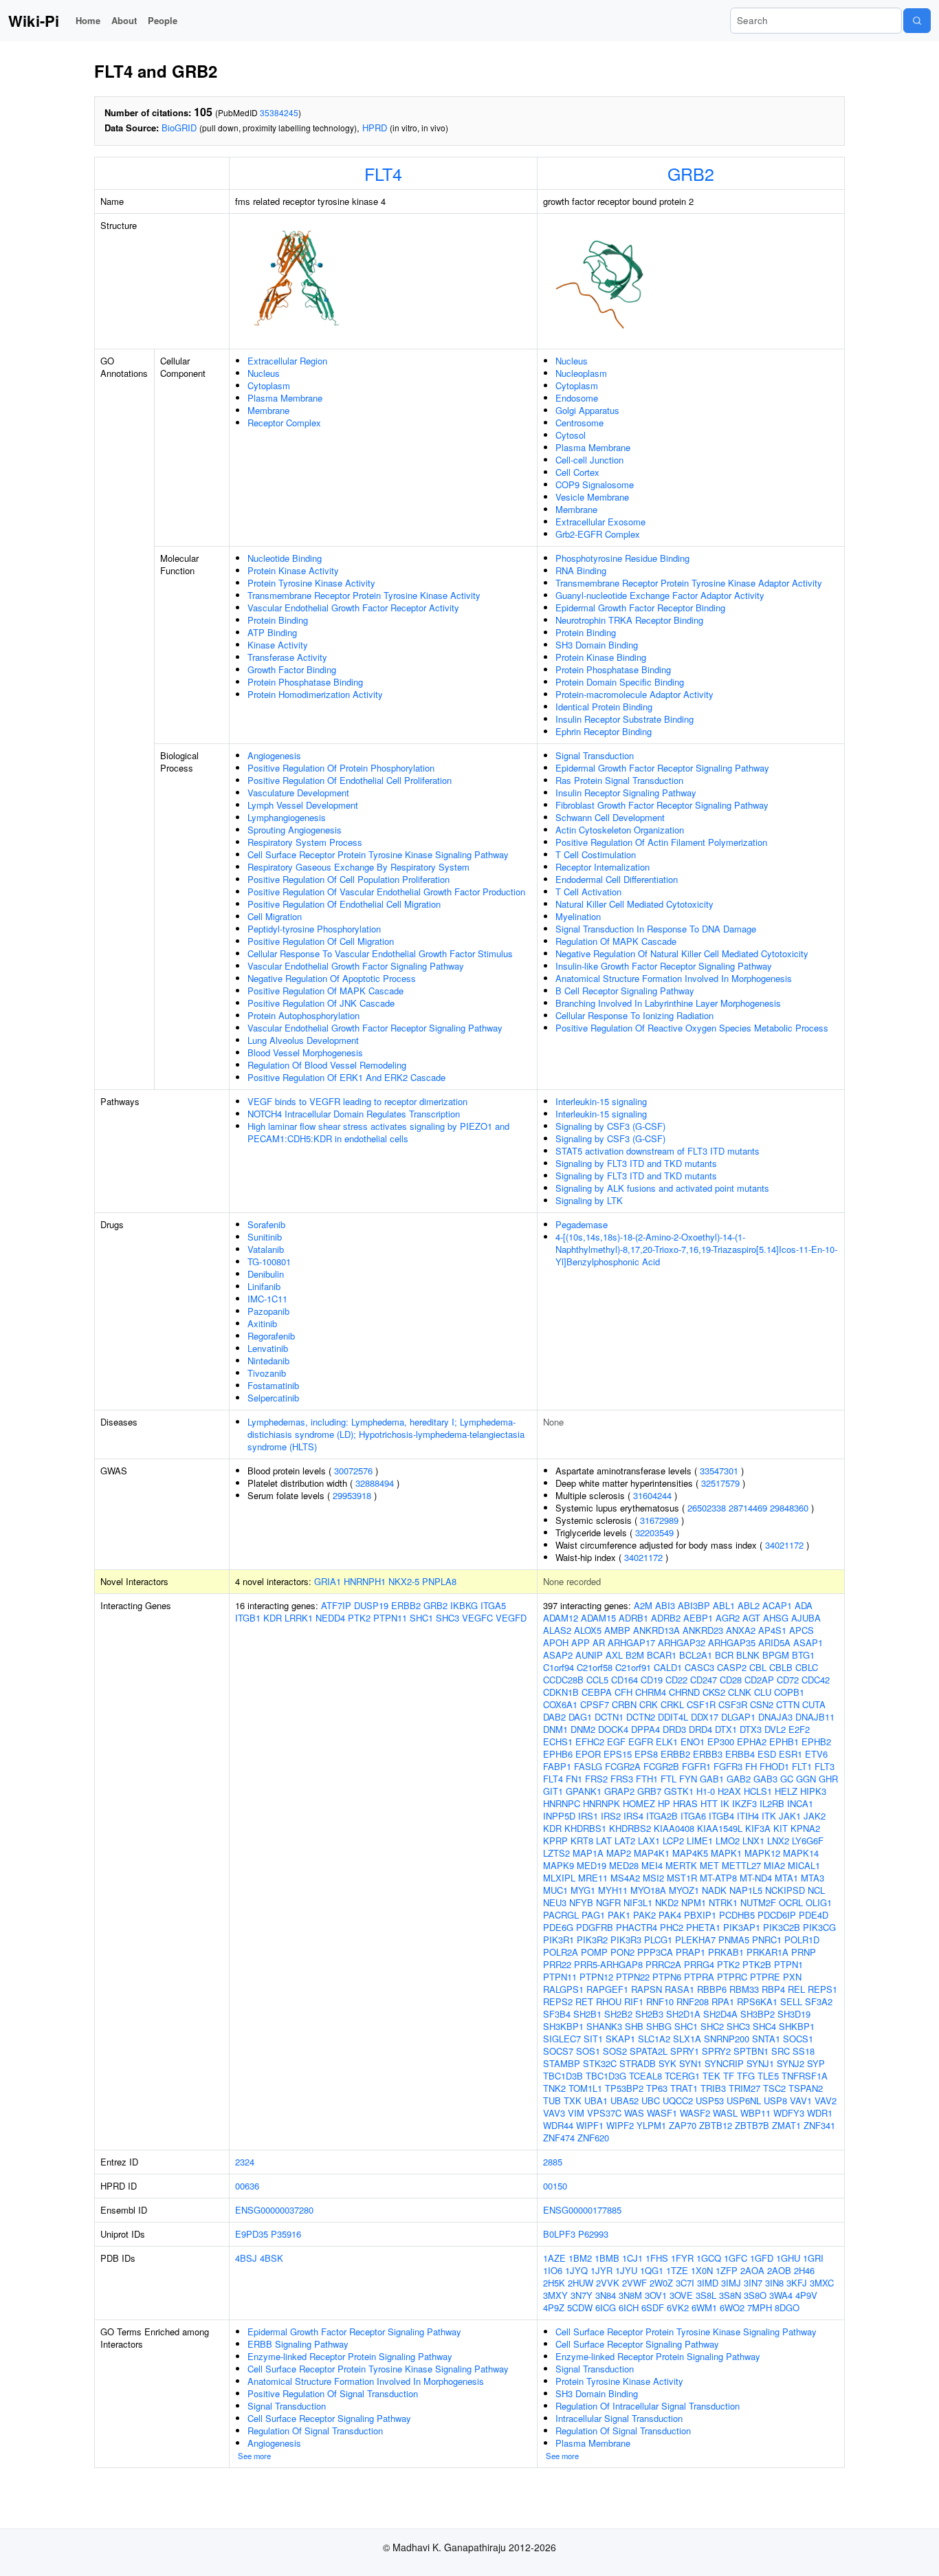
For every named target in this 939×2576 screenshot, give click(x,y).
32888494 (375, 1483)
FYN (688, 1779)
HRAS (685, 1803)
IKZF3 (744, 1803)
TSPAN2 (806, 2088)
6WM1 (704, 2307)
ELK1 (667, 1742)
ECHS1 (558, 1742)
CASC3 (699, 1667)
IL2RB (772, 1803)
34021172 (784, 1545)
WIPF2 (620, 2125)
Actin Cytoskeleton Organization (620, 830)
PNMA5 (734, 1940)
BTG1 (803, 1655)
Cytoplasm (269, 385)
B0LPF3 (559, 2234)
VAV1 (801, 2100)
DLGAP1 (738, 1717)
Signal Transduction (595, 755)
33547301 (719, 1471)
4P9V (806, 2295)
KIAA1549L (720, 1828)
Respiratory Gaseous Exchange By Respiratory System (358, 867)
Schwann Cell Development (610, 817)
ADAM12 (561, 1618)
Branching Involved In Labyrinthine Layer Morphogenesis (668, 1003)
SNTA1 (766, 2039)
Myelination (578, 916)
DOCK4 (613, 1729)
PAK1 (619, 1915)
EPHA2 (752, 1742)
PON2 (622, 1952)
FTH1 (647, 1779)
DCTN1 (609, 1717)
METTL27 (741, 1865)
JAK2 (815, 1816)
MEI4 (652, 1865)
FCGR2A (623, 1766)
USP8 (775, 2100)
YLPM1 (651, 2125)
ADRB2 (666, 1618)
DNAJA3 (775, 1717)
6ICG (606, 2307)
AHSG (776, 1618)
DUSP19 (371, 1605)
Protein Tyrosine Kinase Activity (311, 583)
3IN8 (774, 2283)
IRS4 (633, 1816)
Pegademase (582, 1224)
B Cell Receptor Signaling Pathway (625, 991)
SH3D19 (794, 2014)
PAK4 (670, 1915)
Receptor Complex (284, 423)
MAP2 (619, 1853)
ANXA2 (741, 1630)
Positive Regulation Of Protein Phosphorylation (341, 768)
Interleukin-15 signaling (601, 1101)
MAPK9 (559, 1865)
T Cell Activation (588, 892)
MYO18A (648, 1890)
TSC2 (774, 2088)
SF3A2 (819, 2001)
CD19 (652, 1680)
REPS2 (558, 2001)
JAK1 (790, 1816)
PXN (792, 1977)
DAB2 (554, 1717)
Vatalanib (266, 1249)
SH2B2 (618, 2014)
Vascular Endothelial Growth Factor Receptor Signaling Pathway (375, 1028)
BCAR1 (662, 1655)
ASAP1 (808, 1642)
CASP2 (732, 1667)
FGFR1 (696, 1766)
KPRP (555, 1841)
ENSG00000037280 (274, 2210)
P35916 (286, 2234)
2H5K (554, 2283)
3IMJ (731, 2283)
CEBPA (597, 1692)
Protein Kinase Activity (293, 570)
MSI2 (653, 1878)
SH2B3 (649, 2014)
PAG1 (593, 1915)
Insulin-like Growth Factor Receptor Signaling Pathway (664, 966)
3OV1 (656, 2295)
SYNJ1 (760, 2063)
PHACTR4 (637, 1927)
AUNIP (589, 1655)
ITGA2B (662, 1816)
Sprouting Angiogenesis (295, 830)
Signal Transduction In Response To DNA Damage (656, 929)
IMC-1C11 (267, 1299)
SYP (816, 2063)
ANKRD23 (703, 1630)
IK (725, 1803)
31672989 (659, 1520)
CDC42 (816, 1680)
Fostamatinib (273, 1385)
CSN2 (762, 1704)
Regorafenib (271, 1336)
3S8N (730, 2295)
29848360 (789, 1508)
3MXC (822, 2283)
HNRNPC (562, 1803)
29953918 (352, 1495)
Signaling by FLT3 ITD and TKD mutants (636, 1163)
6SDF (653, 2307)
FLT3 (825, 1766)
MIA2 (774, 1865)
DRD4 (700, 1729)
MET (709, 1865)
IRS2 (611, 1816)
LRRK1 (299, 1618)
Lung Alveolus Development (303, 1040)
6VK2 (678, 2307)
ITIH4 (748, 1816)
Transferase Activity (287, 657)
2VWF (634, 2283)
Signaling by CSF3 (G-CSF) (610, 1126)
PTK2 (359, 1618)
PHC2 (672, 1927)
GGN (806, 1779)
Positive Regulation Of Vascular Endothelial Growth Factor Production (386, 892)
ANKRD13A (656, 1630)
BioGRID (179, 128)
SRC (781, 2051)
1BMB (607, 2258)
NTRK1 (723, 1902)
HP (664, 1803)
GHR (828, 1779)
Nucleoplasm (581, 373)
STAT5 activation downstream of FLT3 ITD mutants (658, 1151)
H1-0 (706, 1791)
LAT (604, 1841)
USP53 (710, 2100)
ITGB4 (721, 1816)
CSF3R (733, 1704)
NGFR (608, 1902)
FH (751, 1766)
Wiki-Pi (34, 21)
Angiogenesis (274, 755)
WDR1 (820, 2113)
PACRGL (561, 1915)
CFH (623, 1692)
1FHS (657, 2258)
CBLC (807, 1667)
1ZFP (727, 2270)
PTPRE (765, 1977)
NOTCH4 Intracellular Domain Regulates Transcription (354, 1114)
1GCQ (709, 2258)
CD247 (704, 1680)
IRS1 (588, 1816)
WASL (725, 2113)
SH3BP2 (758, 2014)
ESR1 (791, 1754)
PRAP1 (691, 1952)
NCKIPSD (785, 1890)
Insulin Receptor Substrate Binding (625, 719)
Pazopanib (268, 1311)
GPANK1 (584, 1791)
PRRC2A (663, 1964)
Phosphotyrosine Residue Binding (622, 558)
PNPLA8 (439, 1581)
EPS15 (618, 1754)
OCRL (791, 1902)
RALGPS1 (563, 1989)
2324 (245, 2162)
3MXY (555, 2295)
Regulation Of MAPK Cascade (616, 941)
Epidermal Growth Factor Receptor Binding (640, 608)
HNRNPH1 (365, 1581)
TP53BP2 (624, 2088)
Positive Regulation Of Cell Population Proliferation (349, 879)
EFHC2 (590, 1742)
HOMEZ (639, 1803)
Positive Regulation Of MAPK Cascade (325, 991)
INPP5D (559, 1816)
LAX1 (649, 1841)
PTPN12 (596, 1977)
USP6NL (744, 2100)
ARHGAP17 (631, 1642)
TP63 (657, 2088)
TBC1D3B (563, 2076)
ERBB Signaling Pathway (298, 2344)
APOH (556, 1642)
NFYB (581, 1902)
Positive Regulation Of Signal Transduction (333, 2393)
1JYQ (576, 2270)
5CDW (580, 2307)
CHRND (684, 1692)
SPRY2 (716, 2051)
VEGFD (511, 1618)
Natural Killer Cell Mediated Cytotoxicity (634, 904)
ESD (767, 1754)
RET (584, 2001)
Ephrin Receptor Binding (604, 731)
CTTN (788, 1704)
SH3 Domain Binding (597, 645)
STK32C (600, 2063)
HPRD (375, 128)
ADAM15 (598, 1618)
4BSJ (246, 2258)
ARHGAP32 (682, 1642)
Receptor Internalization (603, 867)
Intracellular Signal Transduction (619, 2418)
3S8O (755, 2295)
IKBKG (464, 1605)
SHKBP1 (797, 2026)
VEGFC (477, 1618)
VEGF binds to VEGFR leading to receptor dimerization (357, 1101)
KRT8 (582, 1841)
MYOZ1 (684, 1890)
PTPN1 (788, 1964)
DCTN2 (641, 1717)
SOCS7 (558, 2051)
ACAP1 (777, 1605)
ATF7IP (336, 1605)
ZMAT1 (786, 2125)
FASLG (588, 1766)
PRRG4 (699, 1964)
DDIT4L (673, 1717)
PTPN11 (390, 1618)
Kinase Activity (278, 645)
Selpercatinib (273, 1398)
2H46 (804, 2270)
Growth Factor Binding (292, 669)
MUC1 (555, 1890)
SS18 (804, 2051)
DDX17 (705, 1717)
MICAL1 (804, 1865)
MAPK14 (801, 1853)
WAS (634, 2113)
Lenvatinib (268, 1348)
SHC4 (764, 2026)
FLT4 (383, 173)
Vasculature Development (298, 793)
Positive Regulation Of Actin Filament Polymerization (661, 842)
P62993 (593, 2234)
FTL (669, 1779)
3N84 (606, 2295)
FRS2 (596, 1779)
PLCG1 (658, 1940)
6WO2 (732, 2307)
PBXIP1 (700, 1915)
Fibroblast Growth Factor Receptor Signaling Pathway (662, 805)
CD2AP (759, 1680)
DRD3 (674, 1729)
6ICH (629, 2307)
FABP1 (557, 1766)
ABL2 (749, 1605)
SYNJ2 (791, 2063)
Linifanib (264, 1286)
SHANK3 (604, 2026)
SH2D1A (683, 2014)
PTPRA (699, 1977)
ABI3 (665, 1605)
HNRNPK (601, 1803)
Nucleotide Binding (285, 558)
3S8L (706, 2295)
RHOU (609, 2001)
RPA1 (723, 2001)
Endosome (577, 398)
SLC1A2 (654, 2039)
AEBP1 (698, 1618)
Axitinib (262, 1323)
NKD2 (667, 1902)
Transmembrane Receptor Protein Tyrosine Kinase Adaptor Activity (689, 583)
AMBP (617, 1630)
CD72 (788, 1680)
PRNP (804, 1952)
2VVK (608, 2283)
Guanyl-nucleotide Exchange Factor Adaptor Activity (660, 595)
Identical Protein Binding (604, 707)
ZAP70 (683, 2125)
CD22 (676, 1680)
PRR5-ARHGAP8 (608, 1964)
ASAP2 (558, 1655)
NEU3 (555, 1902)
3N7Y (582, 2295)
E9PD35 (252, 2234)
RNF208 (693, 2001)
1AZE (554, 2258)
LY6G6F (808, 1841)
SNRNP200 (727, 2039)
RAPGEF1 (607, 1989)
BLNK (748, 1655)
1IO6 (553, 2270)
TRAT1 (684, 2088)
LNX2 (778, 1841)
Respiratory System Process (305, 842)
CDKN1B (561, 1692)
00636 (247, 2186)
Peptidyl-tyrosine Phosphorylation (314, 929)
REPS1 (822, 1989)
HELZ (786, 1791)
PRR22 (557, 1964)
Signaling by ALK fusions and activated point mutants (662, 1188)
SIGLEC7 (562, 2039)
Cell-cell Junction (589, 460)
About (124, 20)
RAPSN (647, 1989)
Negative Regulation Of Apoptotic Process (332, 978)
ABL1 (724, 1605)
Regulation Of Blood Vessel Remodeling (327, 1065)
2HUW (581, 2283)
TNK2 (554, 2088)
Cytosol (571, 435)
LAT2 (625, 1841)
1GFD (762, 2258)
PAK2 (644, 1915)
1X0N (702, 2270)
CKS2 (714, 1692)
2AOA (752, 2270)
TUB (552, 2100)
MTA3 (813, 1878)
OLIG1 (819, 1902)
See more (254, 2456)
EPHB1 (784, 1742)
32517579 (720, 1483)
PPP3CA (655, 1952)
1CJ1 (632, 2258)
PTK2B (757, 1964)
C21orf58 (595, 1667)
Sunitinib (265, 1237)
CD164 (625, 1680)
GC (787, 1779)
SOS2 (615, 2051)
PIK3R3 (626, 1940)
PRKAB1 (726, 1952)
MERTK (681, 1865)
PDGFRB (595, 1927)
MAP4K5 (690, 1853)
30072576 (353, 1471)
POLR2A (561, 1952)
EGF (616, 1742)
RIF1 (634, 2001)
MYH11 (613, 1890)
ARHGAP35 (732, 1642)
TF (729, 2076)
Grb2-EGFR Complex (598, 534)
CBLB (781, 1667)
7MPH (760, 2307)
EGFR (641, 1742)
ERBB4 (740, 1754)
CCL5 (597, 1680)
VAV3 (554, 2113)
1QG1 (652, 2270)
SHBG (659, 2026)
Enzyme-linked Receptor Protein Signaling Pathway (350, 2356)
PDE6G (558, 1927)
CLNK (740, 1692)
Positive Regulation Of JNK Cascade (321, 1003)
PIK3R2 (592, 1940)
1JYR (601, 2270)
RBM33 (744, 1989)
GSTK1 (679, 1791)
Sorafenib (266, 1224)
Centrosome (579, 423)
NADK (714, 1890)
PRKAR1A (767, 1952)
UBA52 (625, 2100)
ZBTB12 (716, 2125)
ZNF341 (819, 2125)
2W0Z (661, 2283)
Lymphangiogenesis (287, 817)
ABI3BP (694, 1605)
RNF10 (660, 2001)
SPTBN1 (751, 2051)
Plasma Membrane (285, 398)
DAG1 (580, 1717)
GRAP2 (619, 1791)
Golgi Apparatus (587, 410)
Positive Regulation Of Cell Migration (321, 941)
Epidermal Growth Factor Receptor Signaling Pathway (662, 768)
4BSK (272, 2258)
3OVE (681, 2295)
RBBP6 (712, 1989)
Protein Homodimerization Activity (315, 694)
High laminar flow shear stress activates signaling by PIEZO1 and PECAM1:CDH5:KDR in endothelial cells (378, 1132)
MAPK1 (726, 1853)
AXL (614, 1655)
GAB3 (765, 1779)
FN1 (574, 1779)
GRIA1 (328, 1581)
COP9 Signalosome (595, 484)
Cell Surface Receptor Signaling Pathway (329, 2418)
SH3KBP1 (563, 2026)
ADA (804, 1605)
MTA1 (786, 1878)
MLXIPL (559, 1878)
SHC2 (712, 2026)
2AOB (779, 2270)
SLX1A (687, 2039)
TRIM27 (744, 2088)
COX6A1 (560, 1704)
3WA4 (781, 2295)
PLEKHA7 (695, 1940)
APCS (802, 1630)
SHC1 (421, 1618)
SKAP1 (620, 2039)
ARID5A (774, 1642)
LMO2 (728, 1841)
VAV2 (826, 2100)
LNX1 (753, 1841)
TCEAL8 (645, 2076)
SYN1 (691, 2063)
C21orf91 (633, 1667)
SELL (791, 2001)
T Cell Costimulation (596, 854)
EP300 (721, 1742)
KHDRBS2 (630, 1828)
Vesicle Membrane (592, 497)
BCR (724, 1655)
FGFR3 (728, 1766)
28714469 (748, 1508)
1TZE (677, 2270)
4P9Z (554, 2307)
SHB (634, 2026)
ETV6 (816, 1754)
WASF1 (662, 2113)
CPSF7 (595, 1704)
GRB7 (649, 1791)
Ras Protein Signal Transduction (619, 780)
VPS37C (604, 2113)
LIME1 (700, 1841)
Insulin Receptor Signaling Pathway (626, 793)
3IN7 (753, 2283)
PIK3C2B (782, 1927)
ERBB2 (406, 1605)
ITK (769, 1816)
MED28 (624, 1865)
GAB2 (739, 1779)
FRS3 (622, 1779)
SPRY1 (685, 2051)
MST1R (682, 1878)
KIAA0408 (674, 1828)
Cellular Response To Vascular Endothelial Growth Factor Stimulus (380, 953)
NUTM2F (758, 1902)
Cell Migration (275, 916)
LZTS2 (556, 1853)
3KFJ (797, 2283)
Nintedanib (268, 1361)
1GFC (736, 2258)
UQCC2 (678, 2100)
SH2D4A (720, 2014)
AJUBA (806, 1618)
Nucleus (264, 373)
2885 (553, 2162)
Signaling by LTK (589, 1200)
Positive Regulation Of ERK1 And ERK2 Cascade (346, 1077)
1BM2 (580, 2258)
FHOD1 (774, 1766)
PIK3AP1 (742, 1927)
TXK (573, 2100)
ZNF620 (593, 2138)
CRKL (672, 1704)
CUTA (814, 1704)
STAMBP (562, 2063)
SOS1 (588, 2051)
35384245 (279, 112)
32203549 (654, 1532)
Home (88, 20)
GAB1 (712, 1779)
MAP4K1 (652, 1853)
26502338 (707, 1508)
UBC (651, 2100)
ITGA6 (693, 1816)
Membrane (268, 410)
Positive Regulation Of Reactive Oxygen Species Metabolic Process (692, 1028)
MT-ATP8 (718, 1878)
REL (796, 1989)
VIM (576, 2113)
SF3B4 (557, 2014)
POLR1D (802, 1940)
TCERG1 (682, 2076)
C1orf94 (559, 1667)
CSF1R (701, 1704)
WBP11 (755, 2113)
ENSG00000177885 (582, 2210)
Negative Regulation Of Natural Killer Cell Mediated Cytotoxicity (682, 953)
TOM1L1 (585, 2088)
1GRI (813, 2258)
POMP (594, 1952)
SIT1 (593, 2039)
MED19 (592, 1865)
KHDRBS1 (585, 1828)
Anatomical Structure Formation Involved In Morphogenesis (674, 978)
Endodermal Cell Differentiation (617, 879)
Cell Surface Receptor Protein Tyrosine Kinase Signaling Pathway (378, 854)
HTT (709, 1803)
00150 (555, 2186)
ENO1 (693, 1742)
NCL (816, 1890)
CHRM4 (651, 1692)
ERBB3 (708, 1754)
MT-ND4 (756, 1878)
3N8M (630, 2295)
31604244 (652, 1495)
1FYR (682, 2258)
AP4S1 (772, 1630)
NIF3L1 (638, 1902)
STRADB (638, 2063)
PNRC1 (767, 1940)
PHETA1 (703, 1927)
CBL (758, 1667)
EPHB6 (558, 1754)
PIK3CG (819, 1927)
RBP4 (773, 1989)
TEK (711, 2076)
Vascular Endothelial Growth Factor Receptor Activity (353, 608)
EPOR (588, 1754)
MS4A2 (625, 1878)
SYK (667, 2063)
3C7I (685, 2283)
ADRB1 (633, 1618)
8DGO (787, 2307)
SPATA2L (649, 2051)
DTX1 (726, 1729)
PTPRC (732, 1977)
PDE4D (814, 1915)
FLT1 (802, 1766)
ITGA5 (493, 1605)
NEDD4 (330, 1618)
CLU (763, 1692)
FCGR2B (661, 1766)
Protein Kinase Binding (601, 657)
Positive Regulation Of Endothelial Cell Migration (344, 904)
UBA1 (596, 2100)
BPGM (776, 1655)
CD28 (731, 1680)
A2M (643, 1605)
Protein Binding (278, 620)
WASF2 (695, 2113)
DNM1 (555, 1729)
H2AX (729, 1791)
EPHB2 (816, 1742)
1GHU (788, 2258)
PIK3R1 (559, 1940)
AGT (751, 1618)
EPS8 (646, 1754)
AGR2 (728, 1618)
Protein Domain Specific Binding (620, 682)
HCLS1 (758, 1791)
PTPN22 (633, 1977)
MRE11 (593, 1878)
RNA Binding (581, 570)
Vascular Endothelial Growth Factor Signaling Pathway (356, 966)
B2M (635, 1655)
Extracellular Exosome (600, 522)
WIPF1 (590, 2125)
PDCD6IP (777, 1915)
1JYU (626, 2270)
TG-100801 (269, 1262)
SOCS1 (798, 2039)
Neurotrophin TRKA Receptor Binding (629, 620)
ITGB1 (248, 1618)
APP (581, 1642)
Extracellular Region (287, 361)
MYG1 (583, 1890)
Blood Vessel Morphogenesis (305, 1052)
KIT (781, 1828)
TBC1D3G (606, 2076)
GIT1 (553, 1791)
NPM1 (694, 1902)
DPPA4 (645, 1729)
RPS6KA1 (757, 2001)
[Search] (917, 21)
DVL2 (775, 1729)
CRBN (624, 1704)
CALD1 (668, 1667)
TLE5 (768, 2076)
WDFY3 (789, 2113)
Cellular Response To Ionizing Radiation (634, 1015)
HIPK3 (813, 1791)
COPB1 (789, 1692)
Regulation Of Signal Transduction (315, 2431)
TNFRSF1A (805, 2076)
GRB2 (691, 173)
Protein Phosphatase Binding (305, 682)
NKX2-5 (404, 1581)
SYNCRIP (724, 2063)
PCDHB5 (737, 1915)
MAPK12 (762, 1853)
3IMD (708, 2283)
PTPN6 (667, 1977)
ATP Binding (272, 632)
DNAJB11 (815, 1717)
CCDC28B (563, 1680)
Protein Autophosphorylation (303, 1015)
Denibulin (266, 1274)
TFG (746, 2076)
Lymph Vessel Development (303, 805)
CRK (649, 1704)
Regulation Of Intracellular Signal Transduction (648, 2406)
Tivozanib (267, 1373)
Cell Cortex (577, 472)
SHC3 (448, 1618)
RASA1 (680, 1989)
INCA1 (800, 1803)
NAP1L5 (746, 1890)
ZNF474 (559, 2138)
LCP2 (673, 1841)
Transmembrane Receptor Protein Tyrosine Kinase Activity (364, 595)
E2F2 (799, 1729)
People (163, 20)
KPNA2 (805, 1828)
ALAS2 (557, 1630)
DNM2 (583, 1729)
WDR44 (558, 2125)
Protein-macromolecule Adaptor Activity (634, 694)
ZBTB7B (752, 2125)
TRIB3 (713, 2088)
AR (599, 1642)
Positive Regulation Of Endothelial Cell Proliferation (350, 780)
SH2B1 (587, 2014)
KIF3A (758, 1828)
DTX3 (751, 1729)
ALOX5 (588, 1630)
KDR (273, 1618)
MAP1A (588, 1853)
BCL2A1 (696, 1655)
